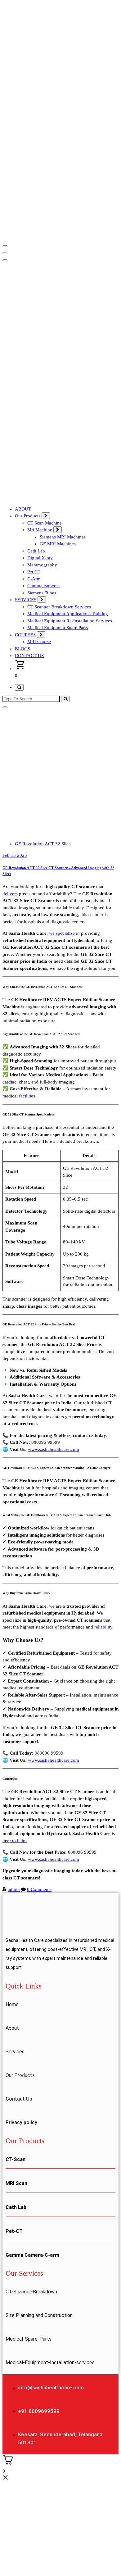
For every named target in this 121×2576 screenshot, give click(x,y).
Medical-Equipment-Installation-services (50, 2362)
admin (14, 1889)
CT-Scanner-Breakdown (31, 2292)
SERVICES (26, 600)
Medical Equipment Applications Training (68, 614)
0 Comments (39, 1889)
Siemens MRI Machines (63, 537)
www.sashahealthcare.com (54, 1449)
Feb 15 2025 (15, 855)
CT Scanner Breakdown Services (59, 607)
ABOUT (23, 509)
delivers (10, 894)
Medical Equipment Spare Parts (58, 628)
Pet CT (34, 572)
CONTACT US (29, 656)
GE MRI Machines (58, 544)
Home (12, 2004)
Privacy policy (21, 2122)
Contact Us (19, 2099)
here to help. (15, 1841)
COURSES (25, 635)
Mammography (42, 565)
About (12, 2028)
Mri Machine (40, 530)
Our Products (28, 516)
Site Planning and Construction (39, 2315)
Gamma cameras (43, 586)
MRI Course (39, 642)
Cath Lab (36, 551)
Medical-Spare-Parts (29, 2339)
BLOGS (22, 649)
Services (15, 2052)
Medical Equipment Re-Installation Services (70, 621)
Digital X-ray (40, 558)
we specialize (62, 933)
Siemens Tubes (42, 593)
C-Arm (34, 579)
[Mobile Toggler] (46, 516)
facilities (27, 1096)
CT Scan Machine (45, 523)
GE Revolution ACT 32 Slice (43, 844)
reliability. (104, 1627)
